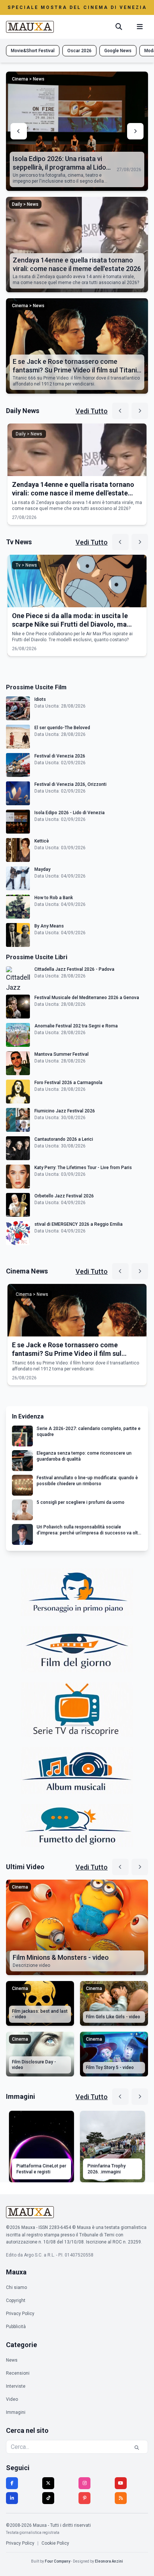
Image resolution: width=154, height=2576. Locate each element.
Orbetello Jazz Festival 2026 (64, 1196)
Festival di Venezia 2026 (60, 756)
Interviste (16, 2386)
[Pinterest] (84, 2498)
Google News (118, 51)
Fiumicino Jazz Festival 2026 (65, 1111)
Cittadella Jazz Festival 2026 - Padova (74, 969)
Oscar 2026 (79, 51)
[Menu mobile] (140, 27)
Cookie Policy (55, 2543)
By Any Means (49, 926)
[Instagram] (84, 2483)
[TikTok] (48, 2498)
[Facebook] (12, 2483)
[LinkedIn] (12, 2498)
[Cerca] (119, 27)
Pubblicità (16, 2327)
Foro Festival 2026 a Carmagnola (68, 1083)
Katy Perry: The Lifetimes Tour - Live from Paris (83, 1168)
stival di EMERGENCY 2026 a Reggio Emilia (78, 1224)
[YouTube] (121, 2483)
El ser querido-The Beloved (62, 728)
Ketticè (42, 841)
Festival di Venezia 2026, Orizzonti (70, 784)
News (12, 2360)
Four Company (58, 2561)
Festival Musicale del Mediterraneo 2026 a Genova (87, 998)
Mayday (42, 869)
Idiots (40, 699)
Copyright (16, 2301)
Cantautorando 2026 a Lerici (64, 1139)
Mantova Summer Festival (61, 1054)
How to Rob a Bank (54, 898)
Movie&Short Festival (33, 51)
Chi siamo (16, 2287)
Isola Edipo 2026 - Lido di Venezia (70, 813)
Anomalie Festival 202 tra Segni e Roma (76, 1026)
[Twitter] (48, 2483)
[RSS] (121, 2498)
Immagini (16, 2412)
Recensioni (18, 2373)
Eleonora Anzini (109, 2561)
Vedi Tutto (92, 411)
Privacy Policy (20, 2314)
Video (12, 2399)
